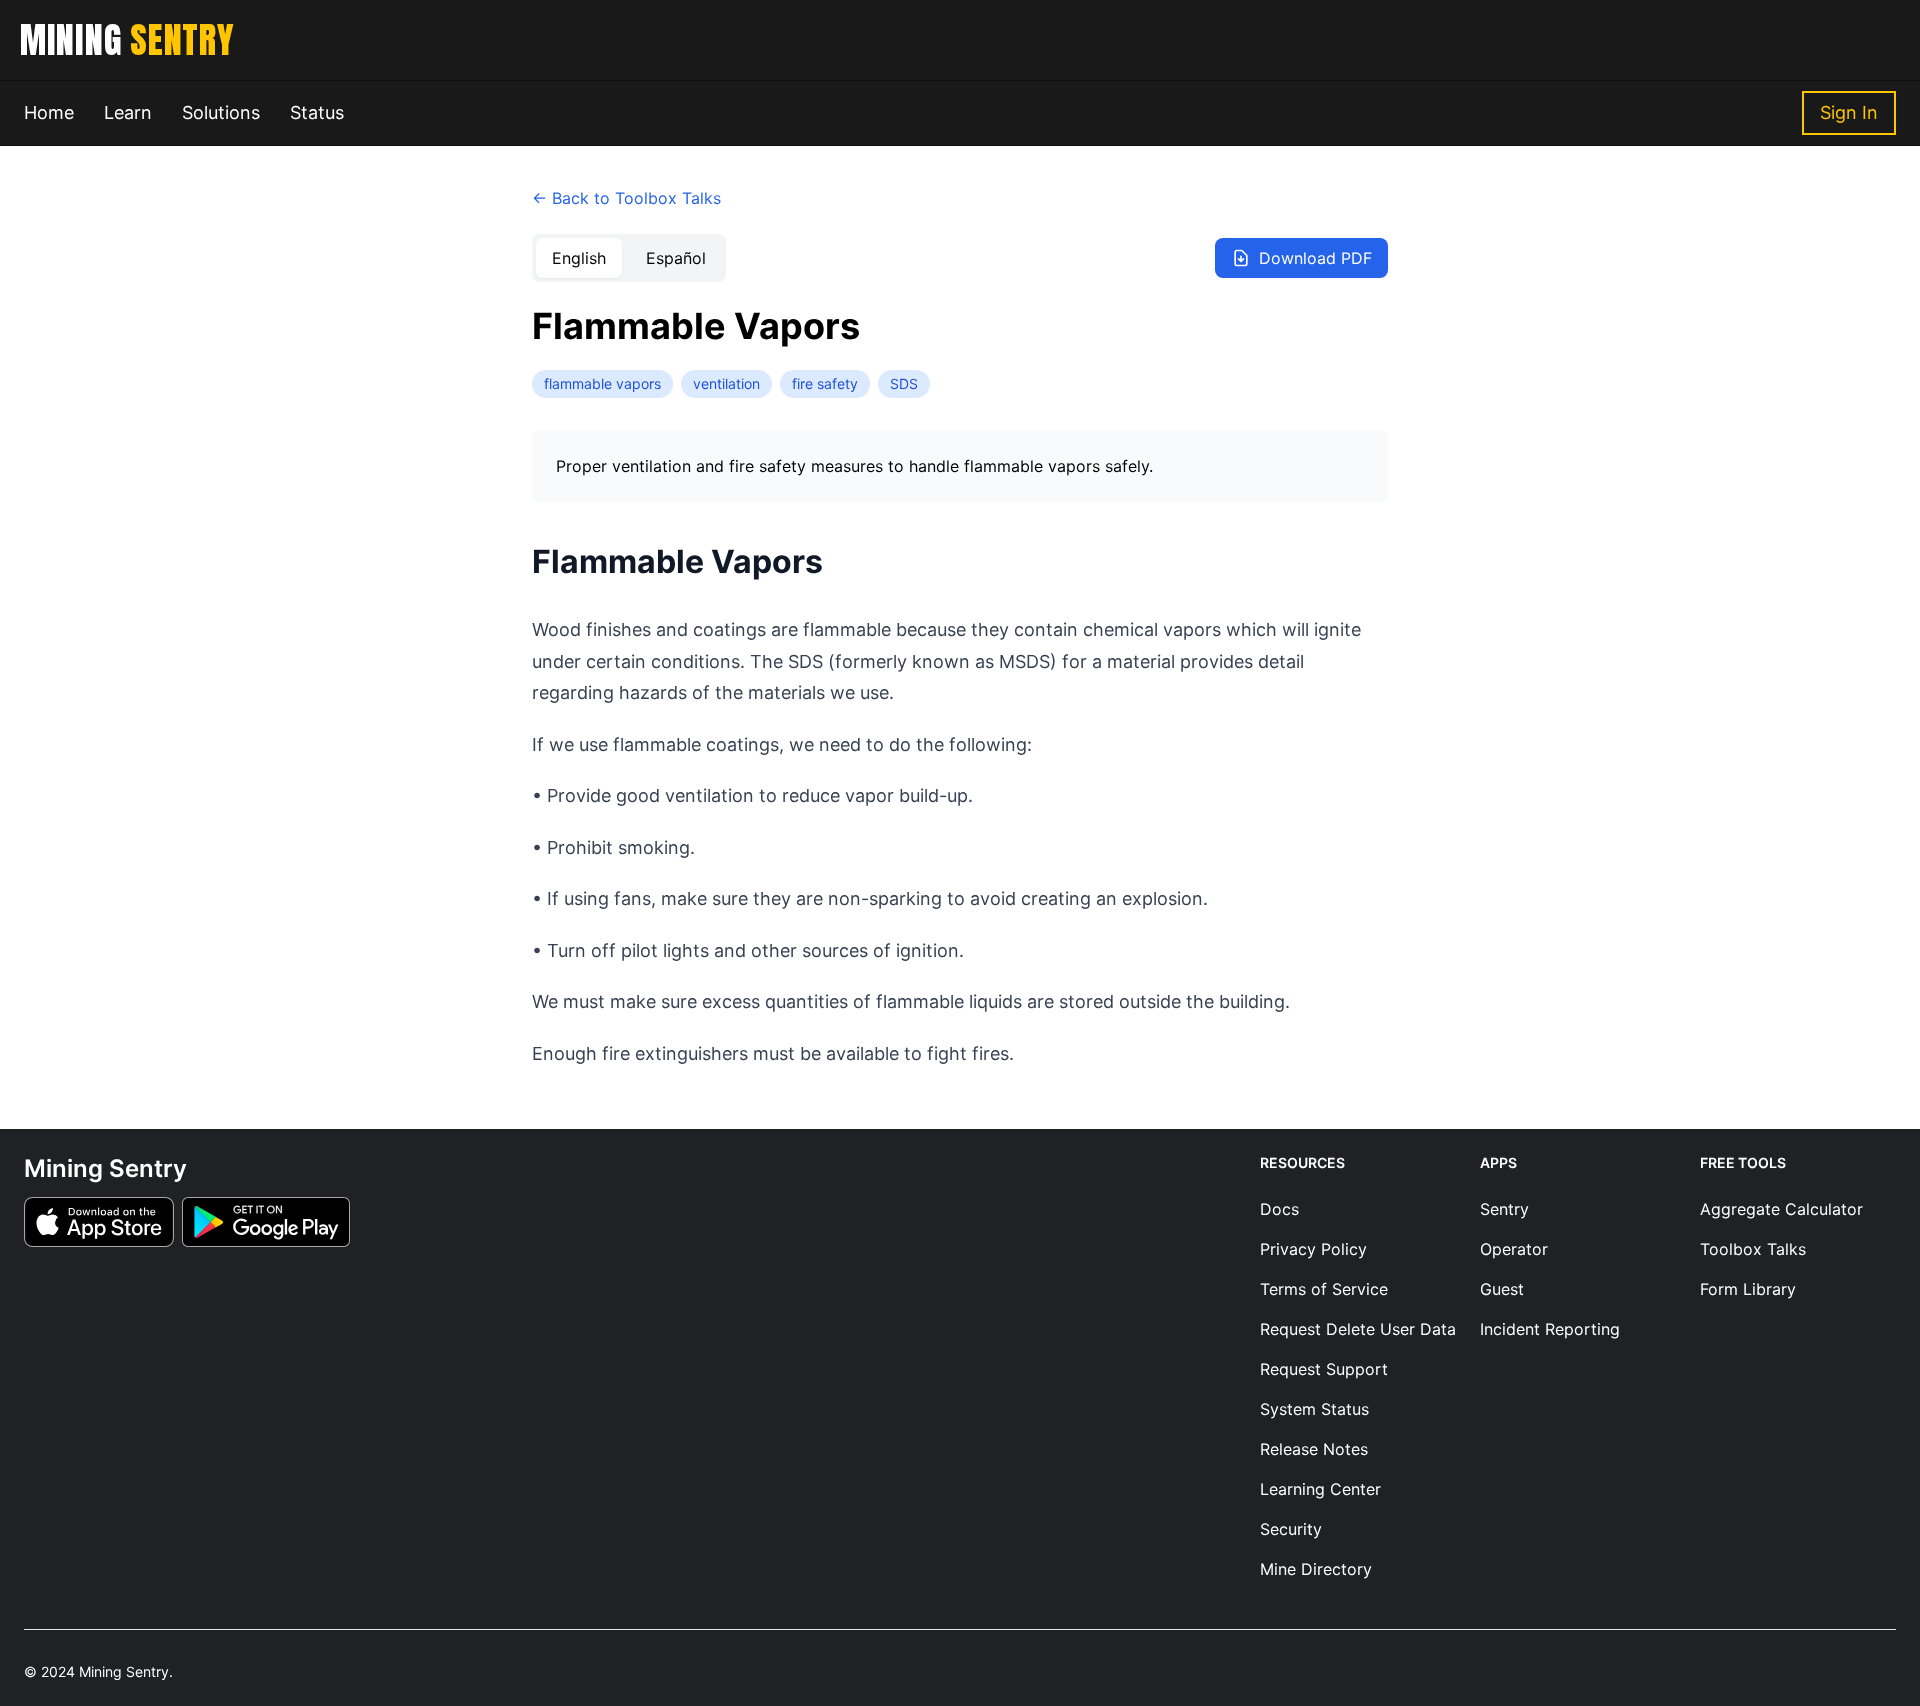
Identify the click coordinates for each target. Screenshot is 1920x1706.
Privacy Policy (1313, 1249)
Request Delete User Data (1358, 1329)
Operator (1514, 1249)
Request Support (1324, 1369)
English (579, 258)
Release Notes (1314, 1449)
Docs (1279, 1209)
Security (1291, 1529)
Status (317, 112)
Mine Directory (1316, 1569)
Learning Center (1320, 1489)
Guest (1502, 1289)
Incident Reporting (1550, 1329)
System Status (1314, 1409)
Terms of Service (1324, 1289)
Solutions (221, 112)
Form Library (1748, 1289)
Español (676, 258)
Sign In (1849, 112)
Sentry (1504, 1209)
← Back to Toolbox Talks (626, 198)
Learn (128, 112)
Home (49, 112)
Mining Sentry (124, 1671)
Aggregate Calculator (1781, 1209)
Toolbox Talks (1753, 1249)
